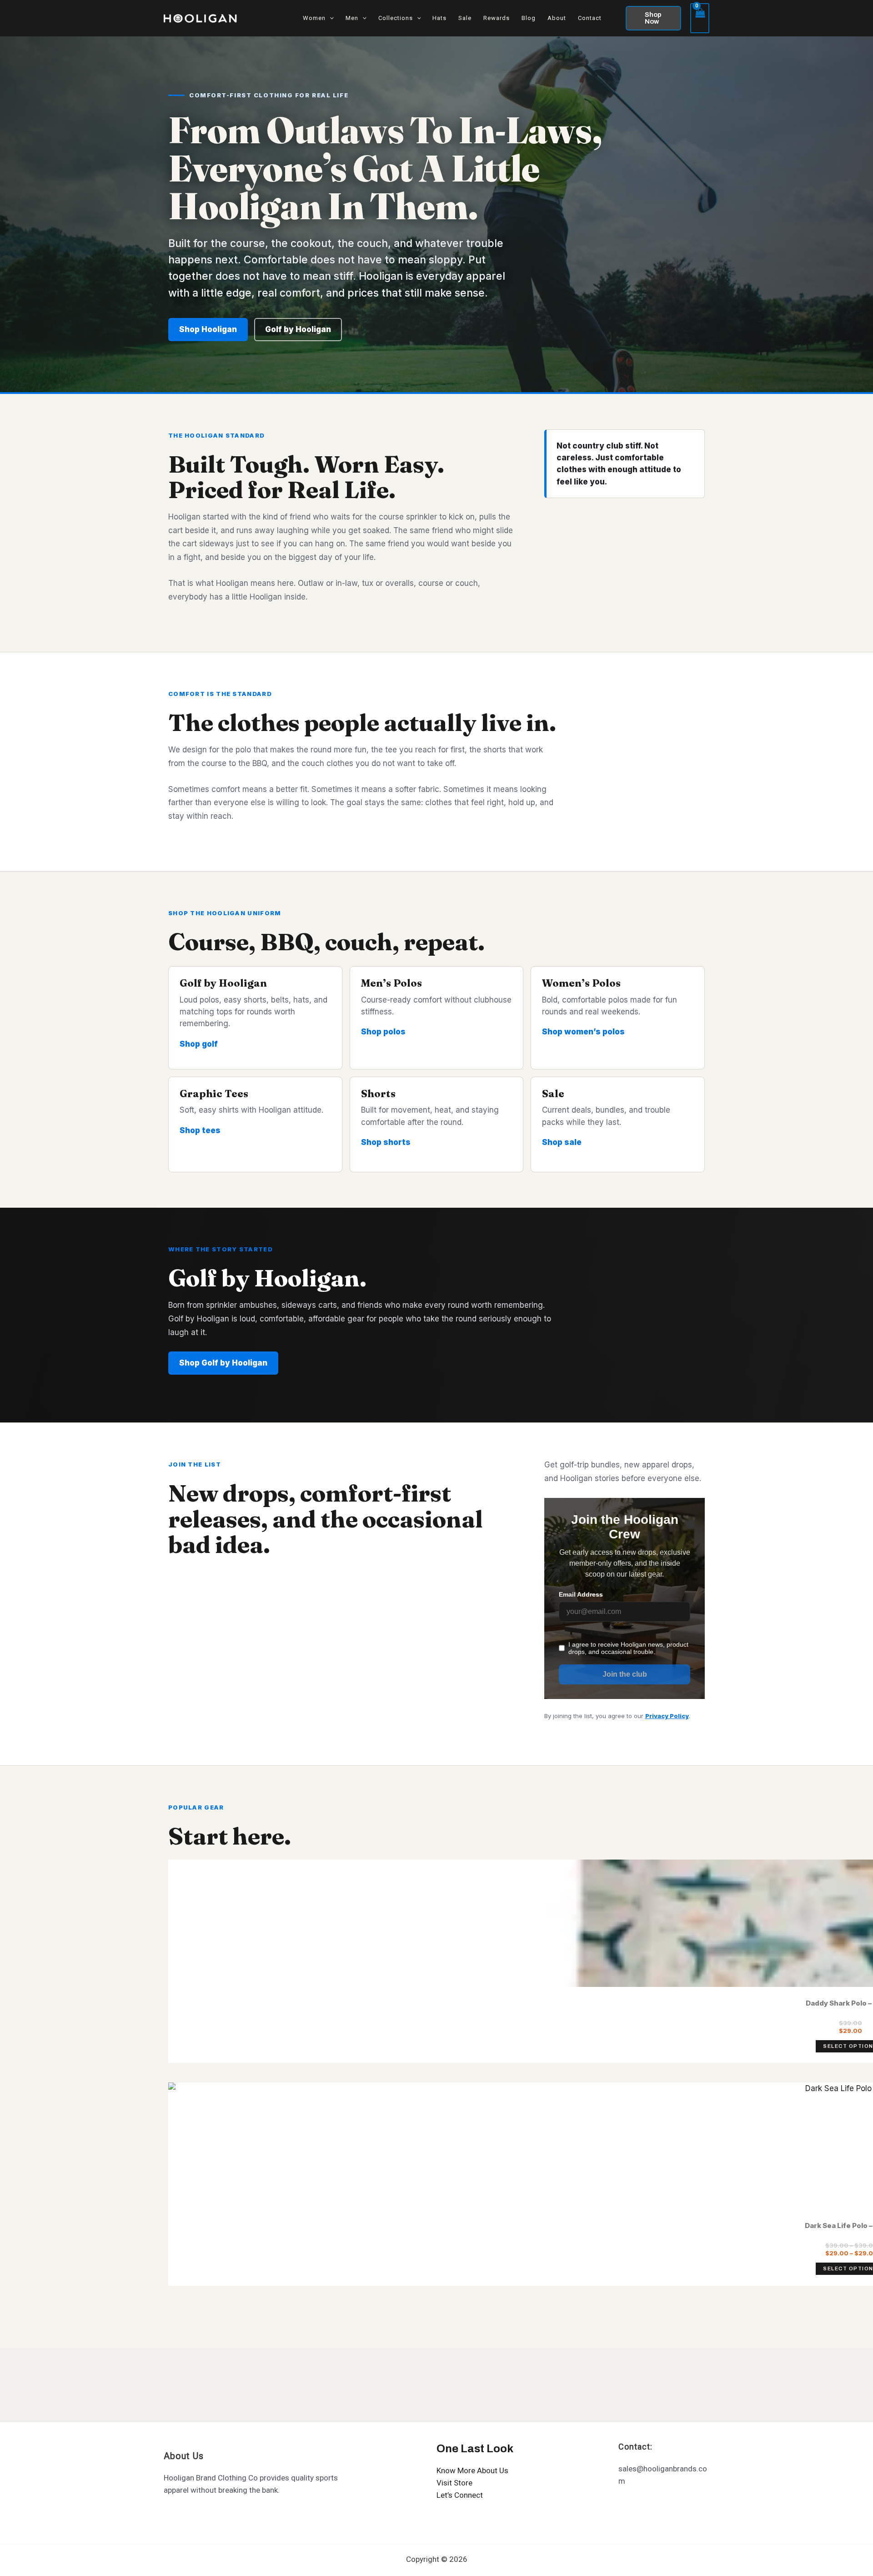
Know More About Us (472, 2470)
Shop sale (562, 1142)
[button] (653, 18)
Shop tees (200, 1130)
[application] (330, 18)
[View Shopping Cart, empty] (700, 18)
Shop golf (199, 1044)
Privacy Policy (667, 1716)
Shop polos (383, 1032)
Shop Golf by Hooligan (223, 1363)
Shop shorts (386, 1142)
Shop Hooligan (208, 329)
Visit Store (454, 2483)
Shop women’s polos (583, 1032)
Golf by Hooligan (298, 329)
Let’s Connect (460, 2495)
